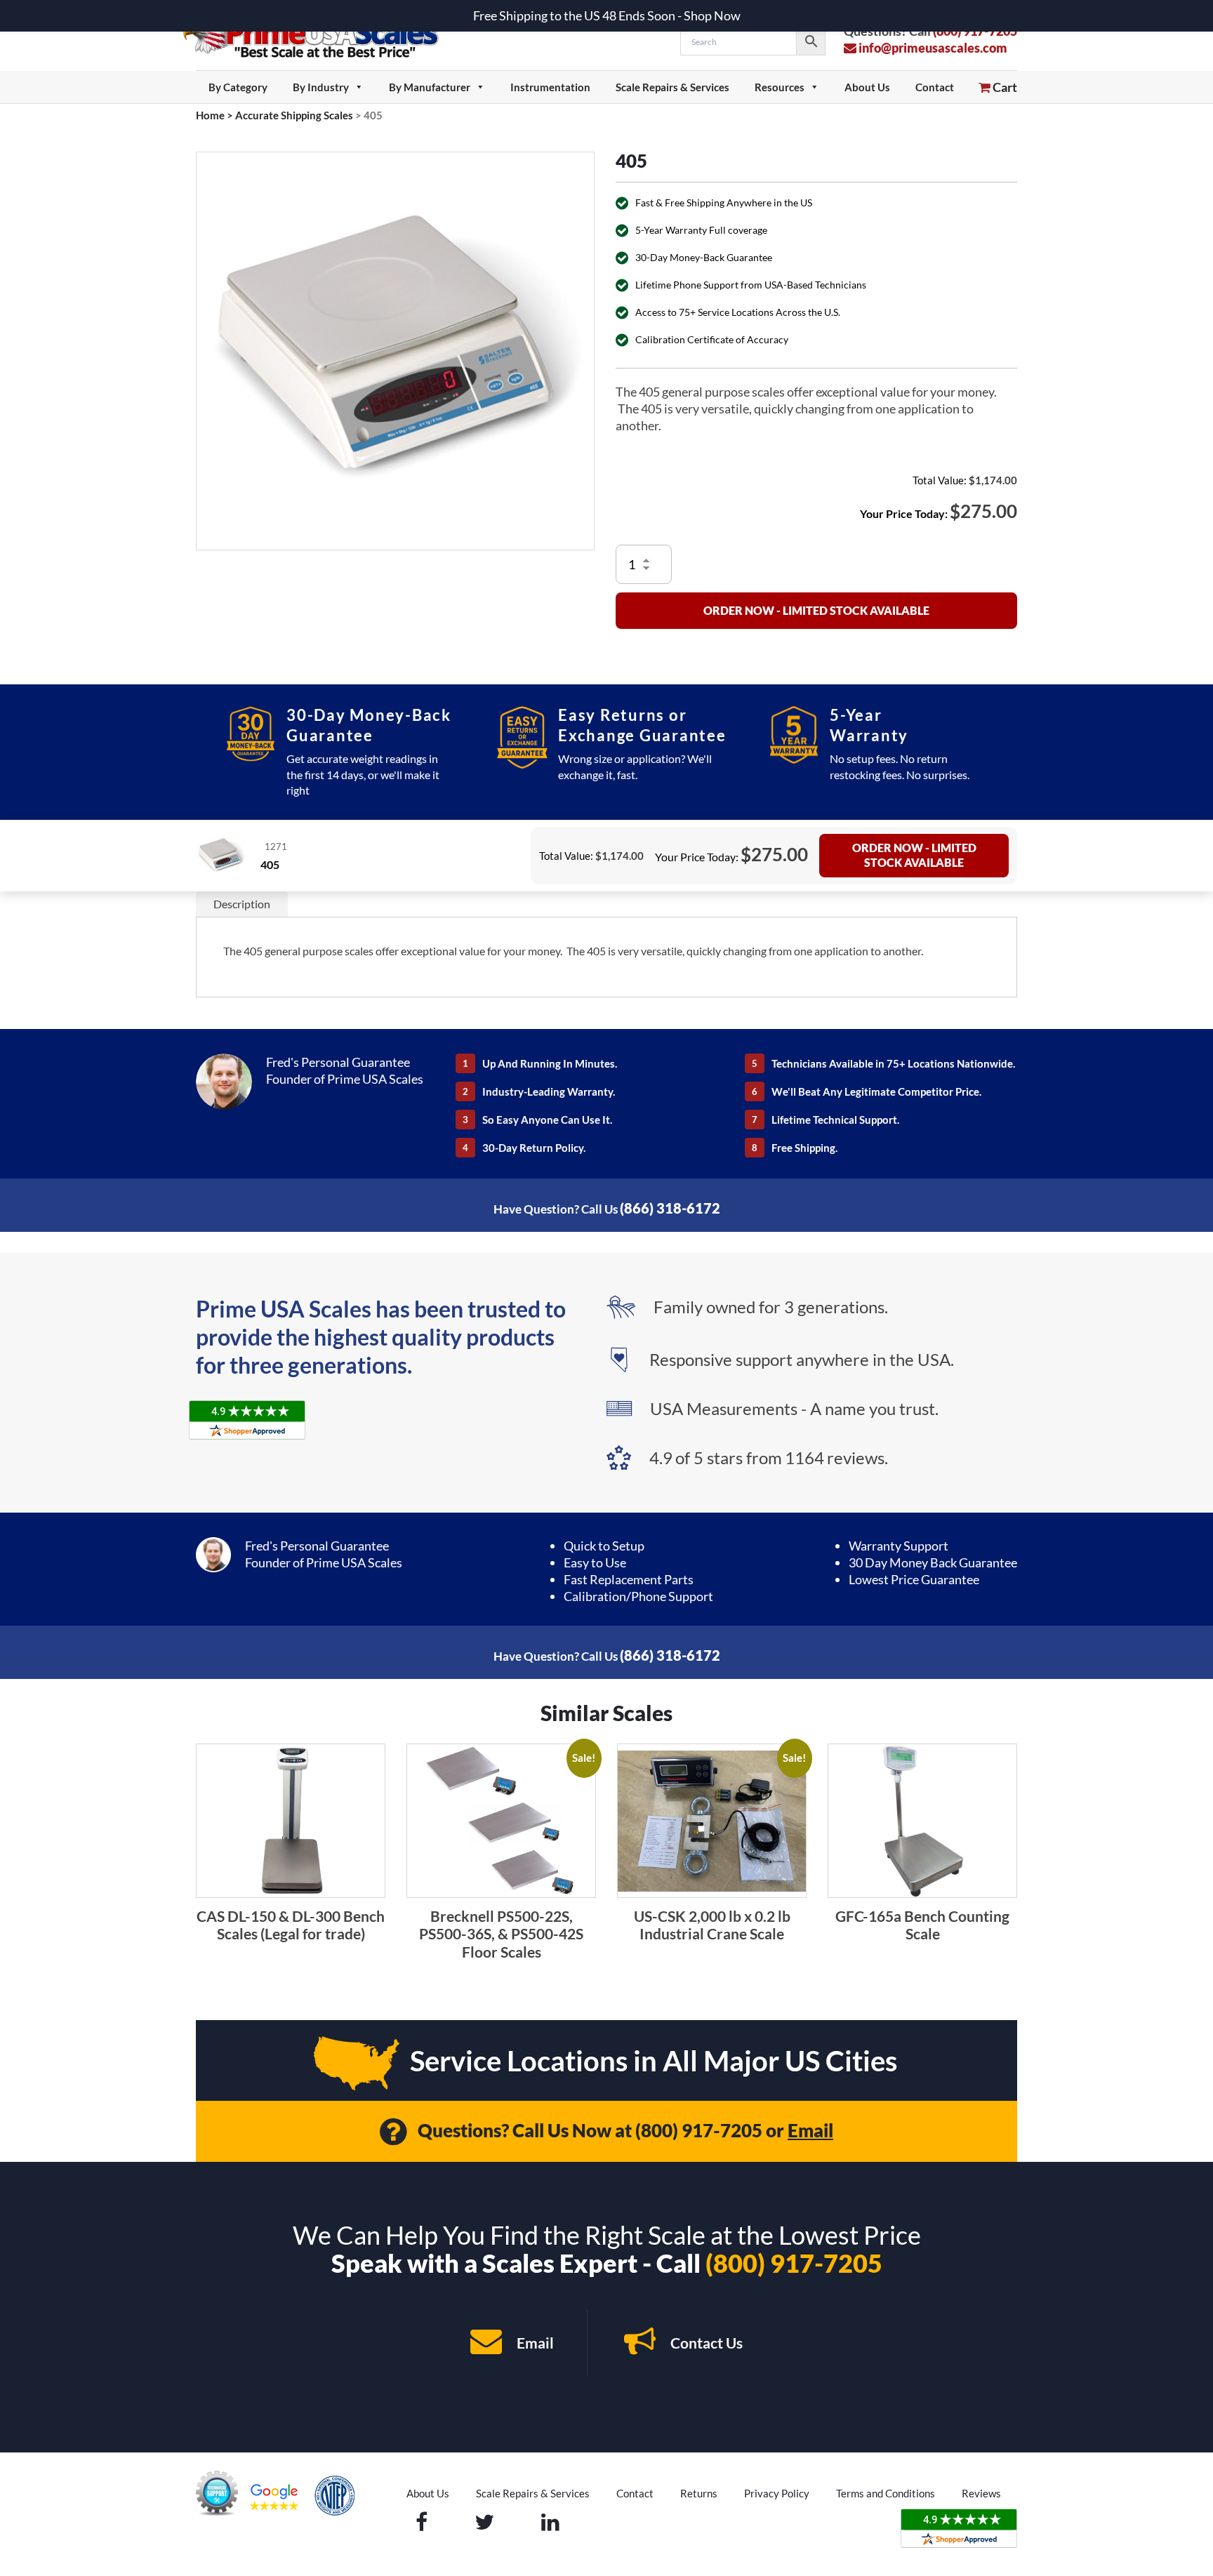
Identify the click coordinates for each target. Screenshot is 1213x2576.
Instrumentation (550, 87)
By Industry (321, 87)
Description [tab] (242, 904)
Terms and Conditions (886, 2493)
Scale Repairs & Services (672, 87)
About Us (867, 87)
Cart (1004, 87)
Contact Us (705, 2343)
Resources (780, 87)
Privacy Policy (777, 2493)
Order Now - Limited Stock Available (816, 610)
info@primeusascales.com (932, 48)
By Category (238, 87)
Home (210, 115)
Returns (699, 2493)
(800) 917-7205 (699, 2130)
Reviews (981, 2493)
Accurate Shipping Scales (294, 115)
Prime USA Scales (320, 35)
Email (810, 2130)
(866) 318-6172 (670, 1208)
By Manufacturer (430, 87)
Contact (935, 87)
